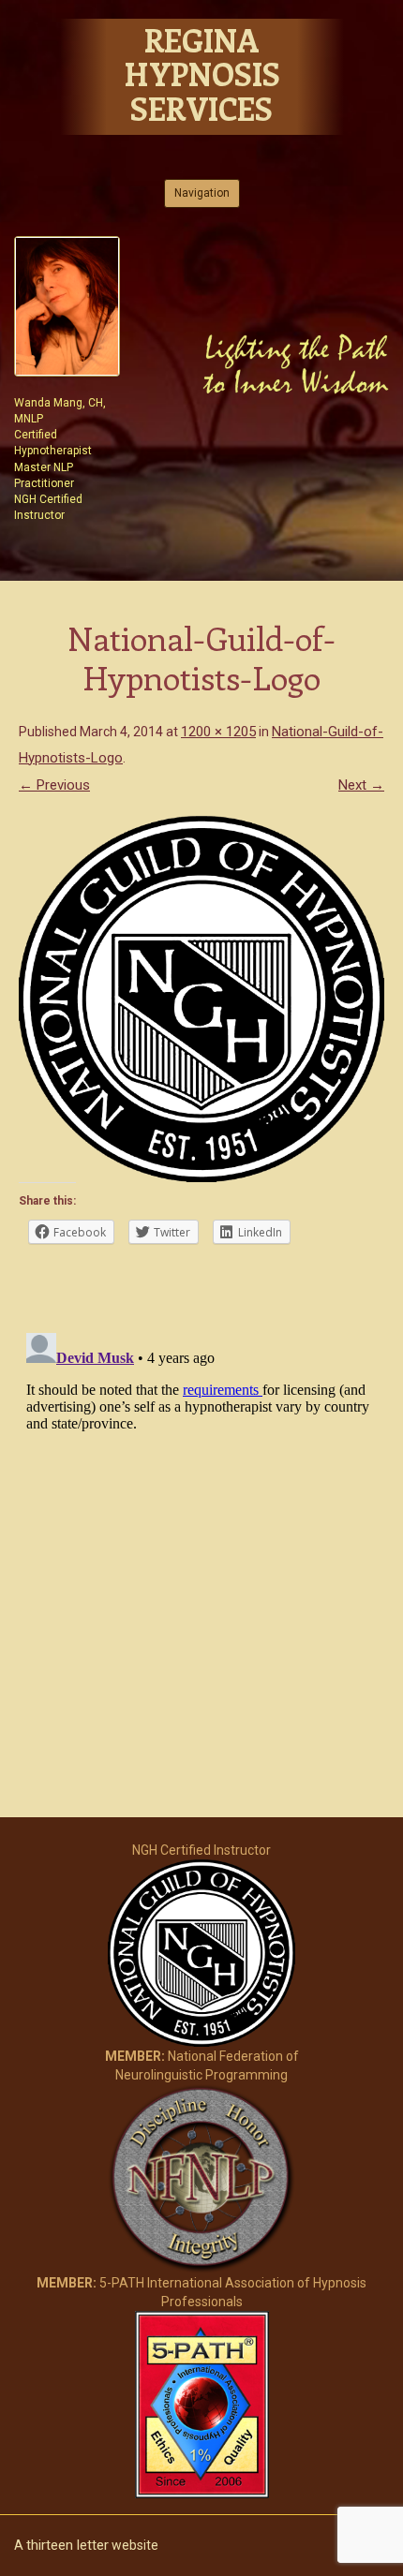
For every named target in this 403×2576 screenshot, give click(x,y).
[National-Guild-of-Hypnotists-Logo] (201, 999)
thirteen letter (67, 2545)
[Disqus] (201, 1560)
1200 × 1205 (218, 732)
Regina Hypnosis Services (202, 74)
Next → (361, 785)
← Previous (54, 785)
